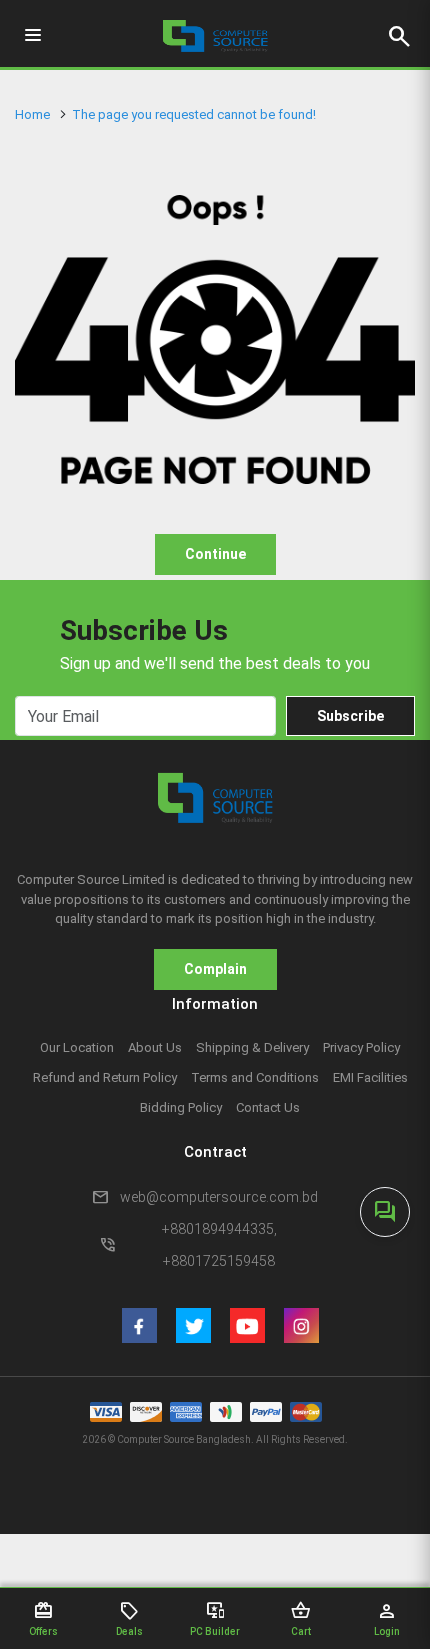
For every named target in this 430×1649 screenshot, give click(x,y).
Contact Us (268, 1107)
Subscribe (350, 716)
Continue (215, 554)
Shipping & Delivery (252, 1047)
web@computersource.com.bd (219, 1197)
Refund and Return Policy (105, 1077)
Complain (215, 969)
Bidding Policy (181, 1107)
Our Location (77, 1047)
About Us (155, 1047)
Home (32, 114)
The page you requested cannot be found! (194, 114)
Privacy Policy (361, 1047)
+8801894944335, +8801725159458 (219, 1245)
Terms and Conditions (255, 1077)
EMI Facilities (370, 1077)
